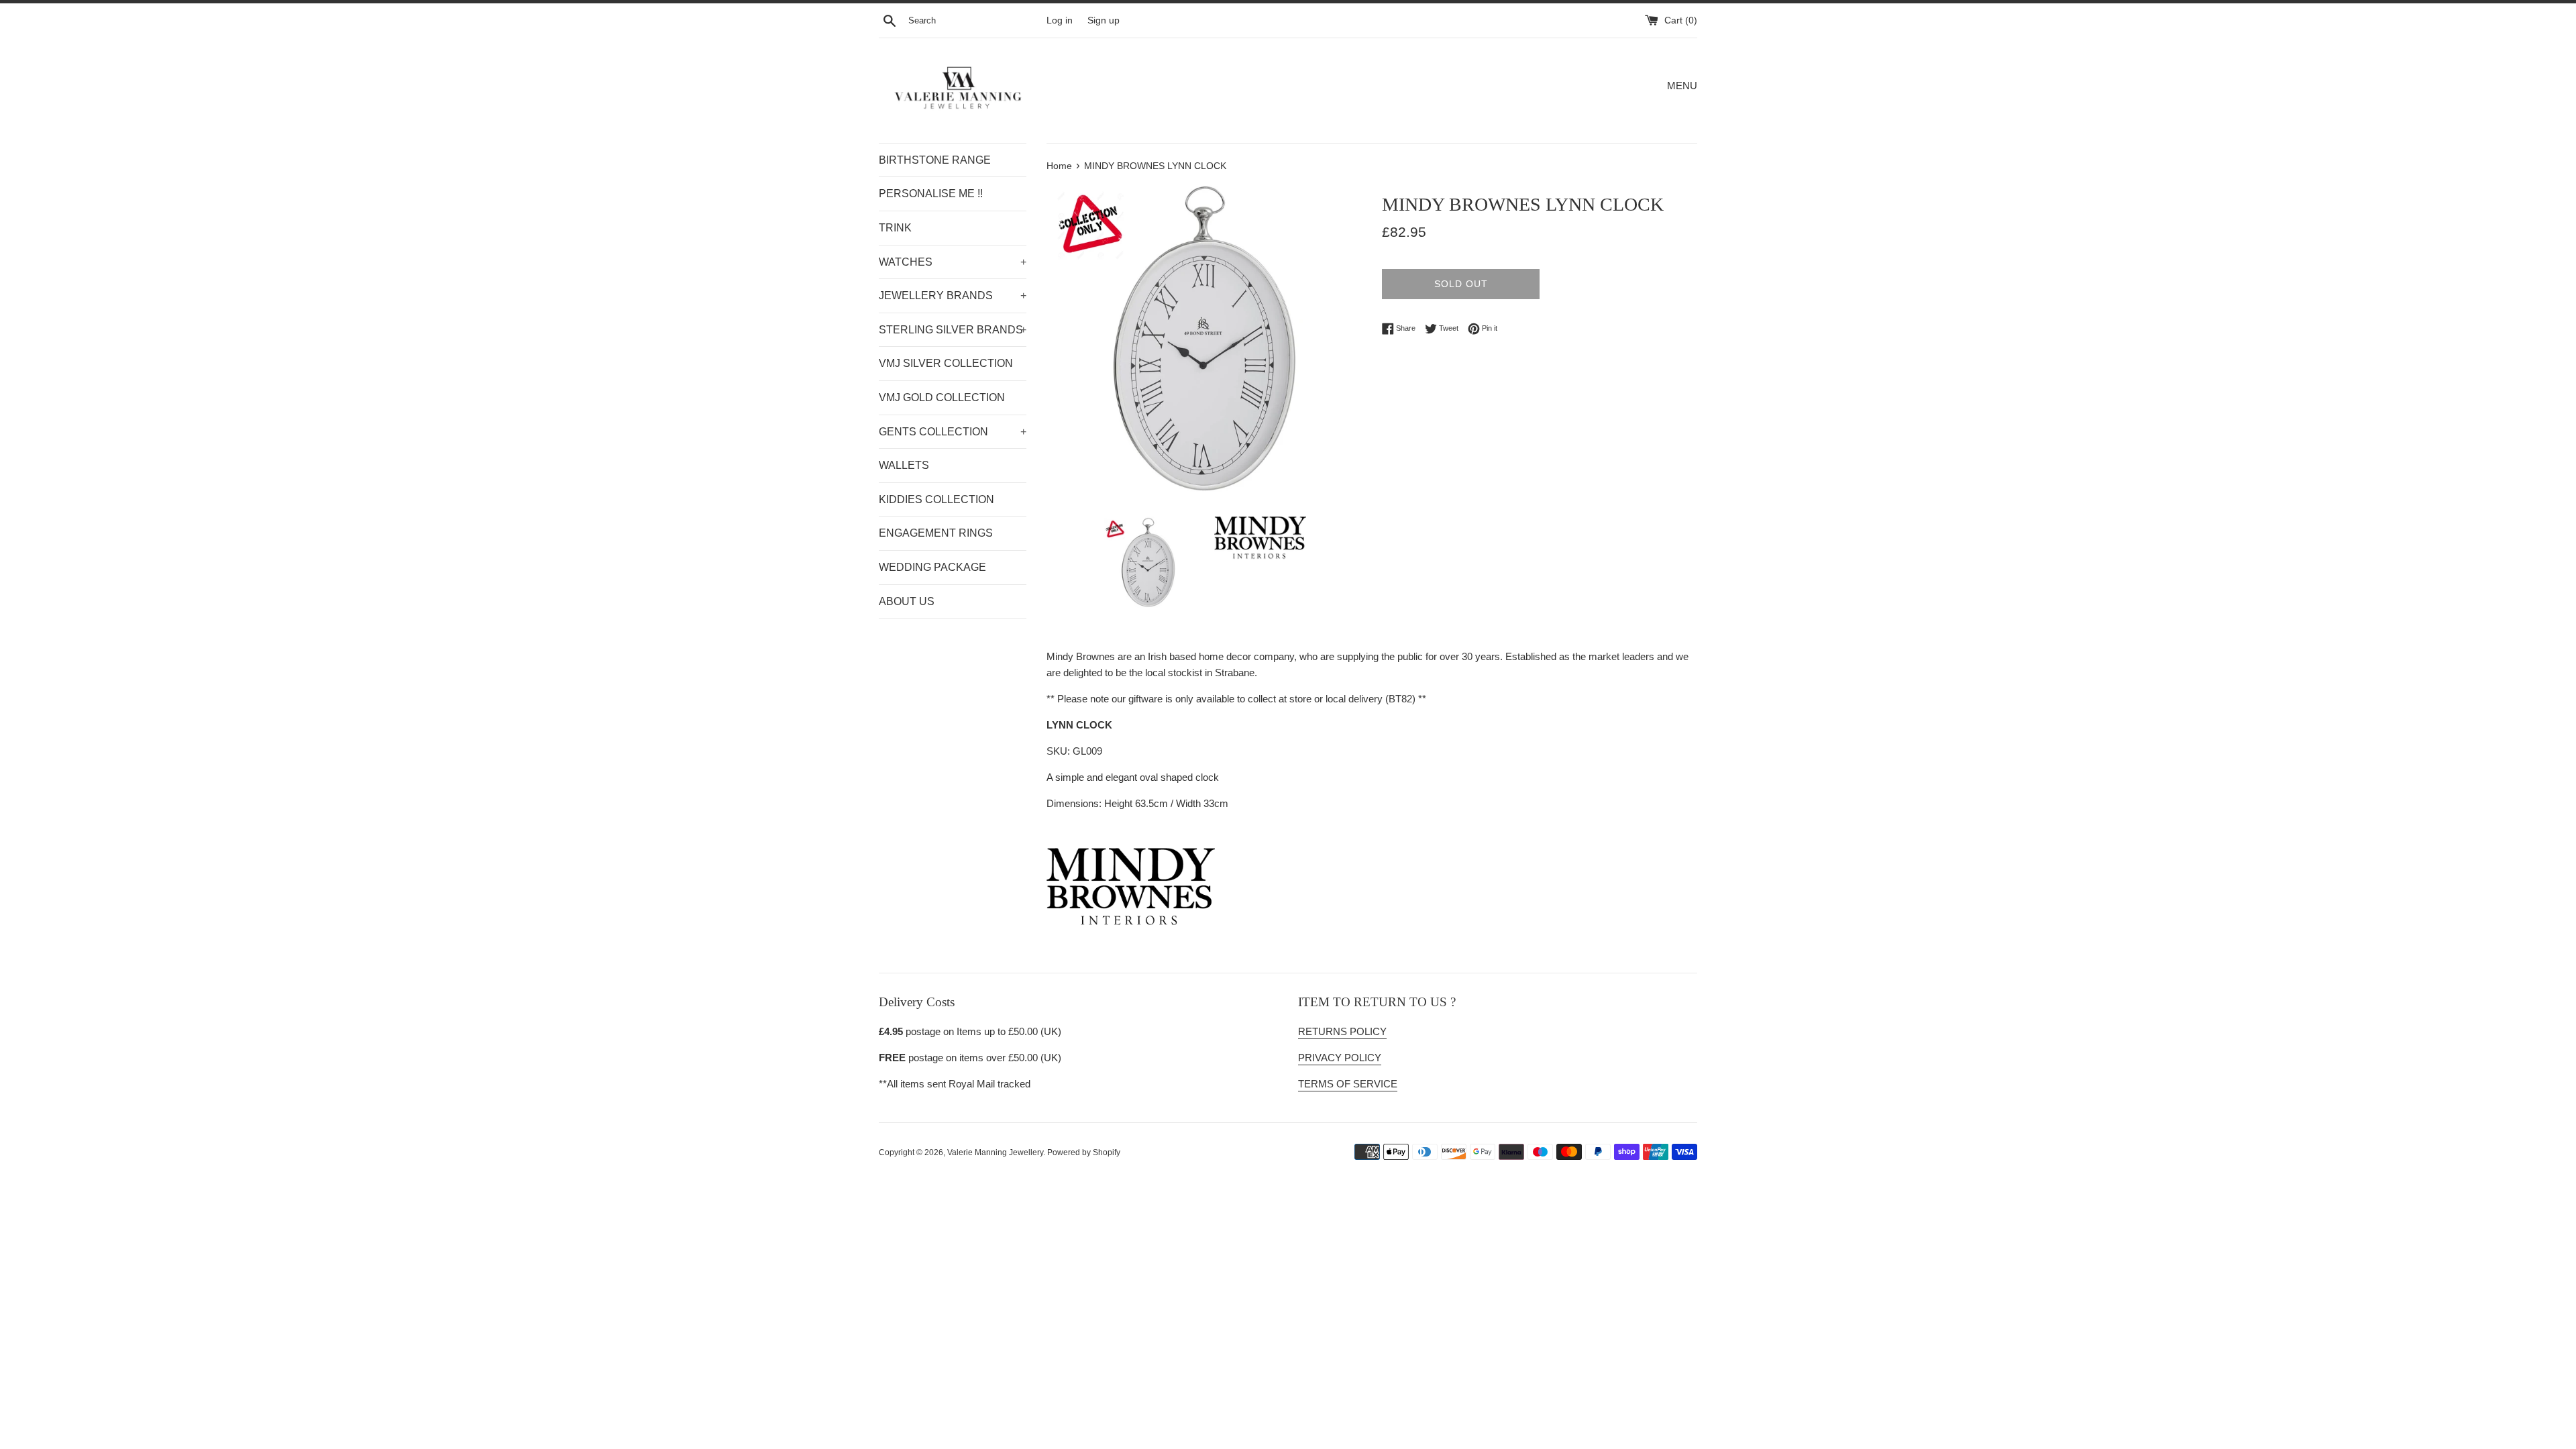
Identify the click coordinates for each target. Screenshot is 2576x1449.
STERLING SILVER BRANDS (953, 330)
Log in (1060, 20)
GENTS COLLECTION (953, 432)
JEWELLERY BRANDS (953, 296)
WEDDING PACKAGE (932, 567)
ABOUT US (907, 601)
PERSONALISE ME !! (931, 194)
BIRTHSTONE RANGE (935, 160)
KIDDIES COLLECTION (936, 499)
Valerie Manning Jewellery (995, 1152)
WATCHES (953, 262)
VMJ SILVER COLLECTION (946, 363)
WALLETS (904, 465)
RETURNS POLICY (1342, 1031)
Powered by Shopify (1084, 1152)
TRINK (895, 228)
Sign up (1104, 20)
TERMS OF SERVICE (1348, 1084)
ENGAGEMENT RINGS (936, 533)
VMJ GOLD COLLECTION (942, 397)
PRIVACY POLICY (1340, 1058)
